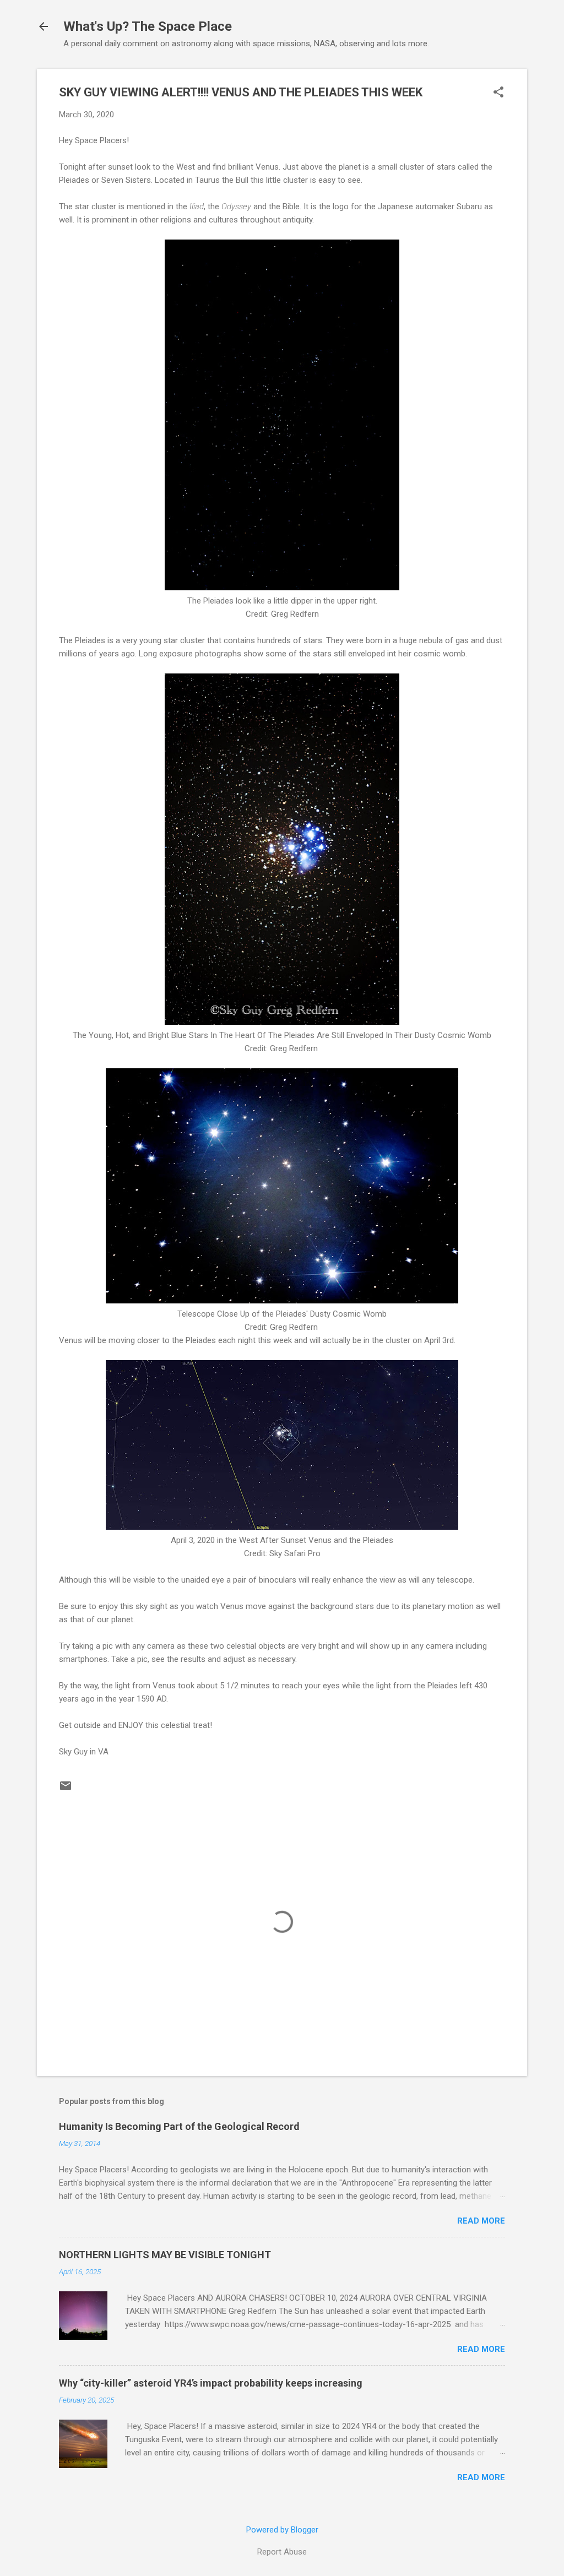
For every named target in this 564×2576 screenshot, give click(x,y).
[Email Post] (66, 1790)
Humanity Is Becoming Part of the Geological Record (179, 2126)
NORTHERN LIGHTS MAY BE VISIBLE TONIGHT (165, 2255)
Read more (481, 2221)
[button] (498, 93)
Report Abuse (282, 2552)
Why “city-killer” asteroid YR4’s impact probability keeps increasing (211, 2383)
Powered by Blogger (282, 2530)
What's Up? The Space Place (148, 26)
